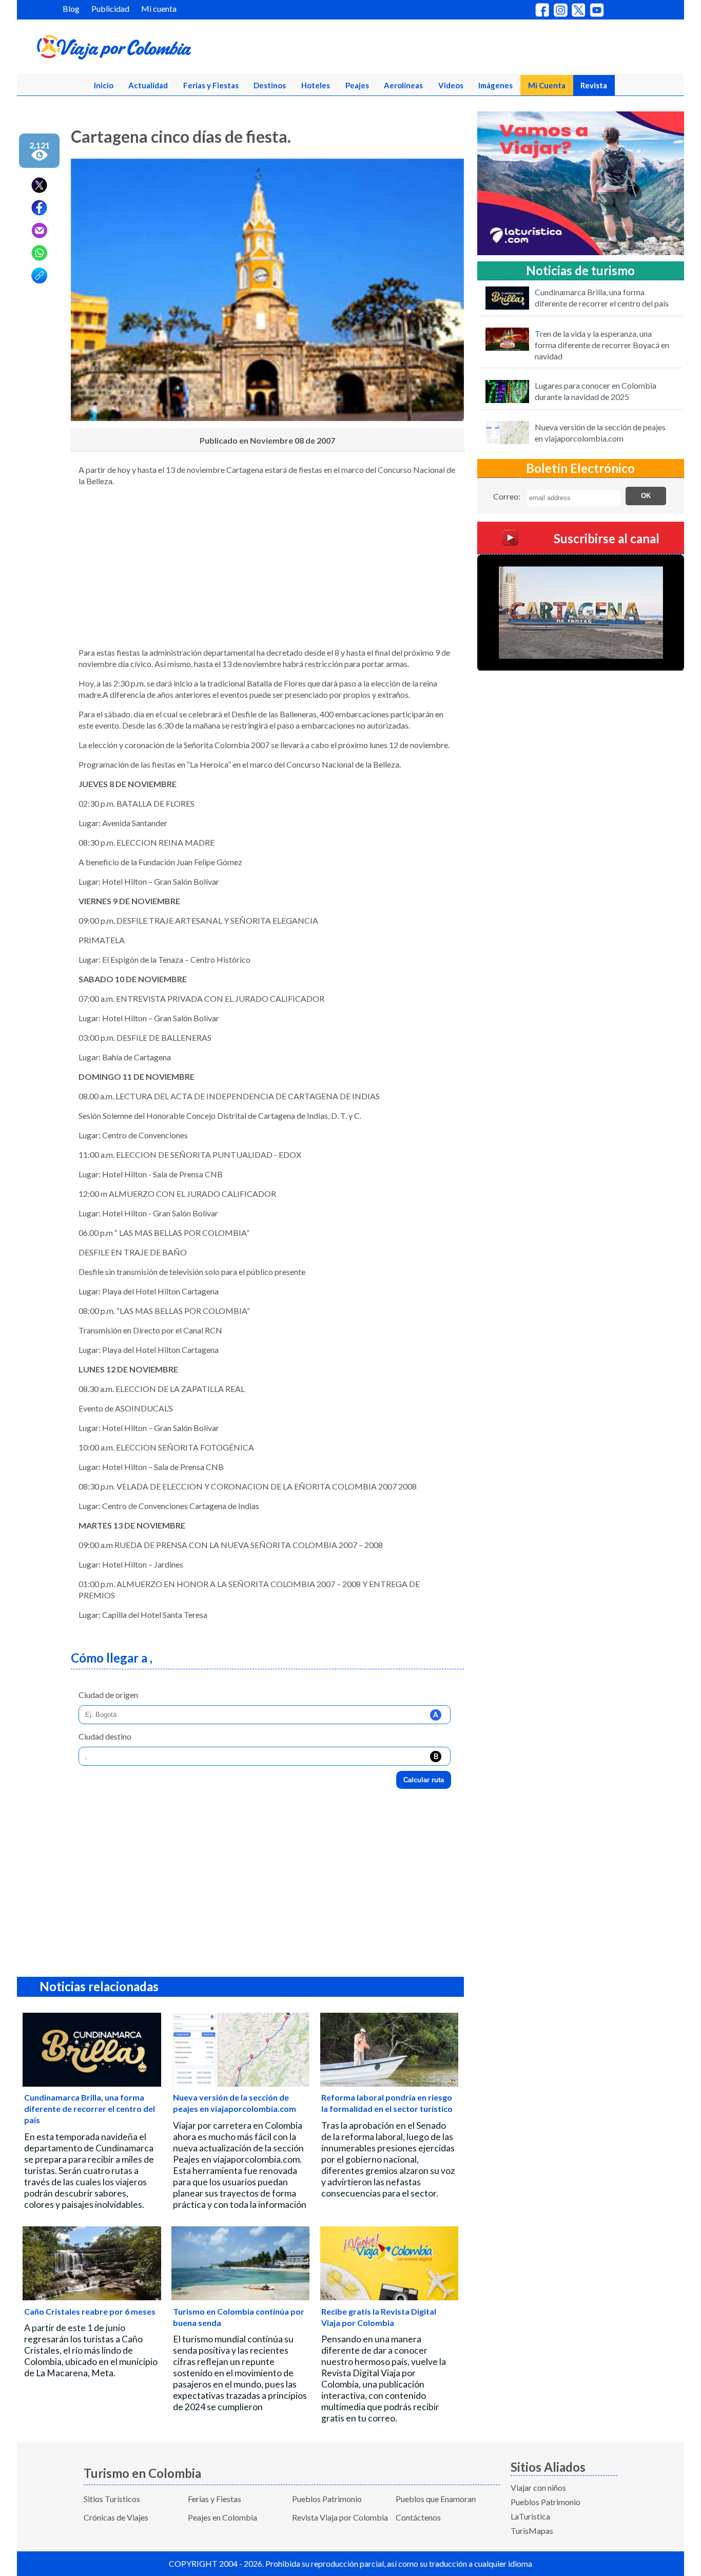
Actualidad (148, 85)
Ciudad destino (105, 1736)
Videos (451, 85)
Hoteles (316, 85)
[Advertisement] (267, 567)
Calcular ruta (424, 1780)
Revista (594, 85)
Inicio (104, 85)
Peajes (357, 85)
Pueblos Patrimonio (327, 2499)
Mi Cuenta (547, 85)
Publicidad (110, 8)
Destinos (270, 85)
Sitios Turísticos (112, 2499)
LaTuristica (530, 2516)
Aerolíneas (403, 85)
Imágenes (495, 85)
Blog (71, 8)
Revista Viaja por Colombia (340, 2517)
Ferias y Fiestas (211, 85)
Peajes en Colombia (222, 2517)
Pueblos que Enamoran (436, 2499)
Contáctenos (418, 2517)
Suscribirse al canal (607, 538)
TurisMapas (532, 2531)
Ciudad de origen (108, 1695)
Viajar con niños (538, 2487)
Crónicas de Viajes (116, 2517)
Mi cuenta (159, 8)
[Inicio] (164, 49)
